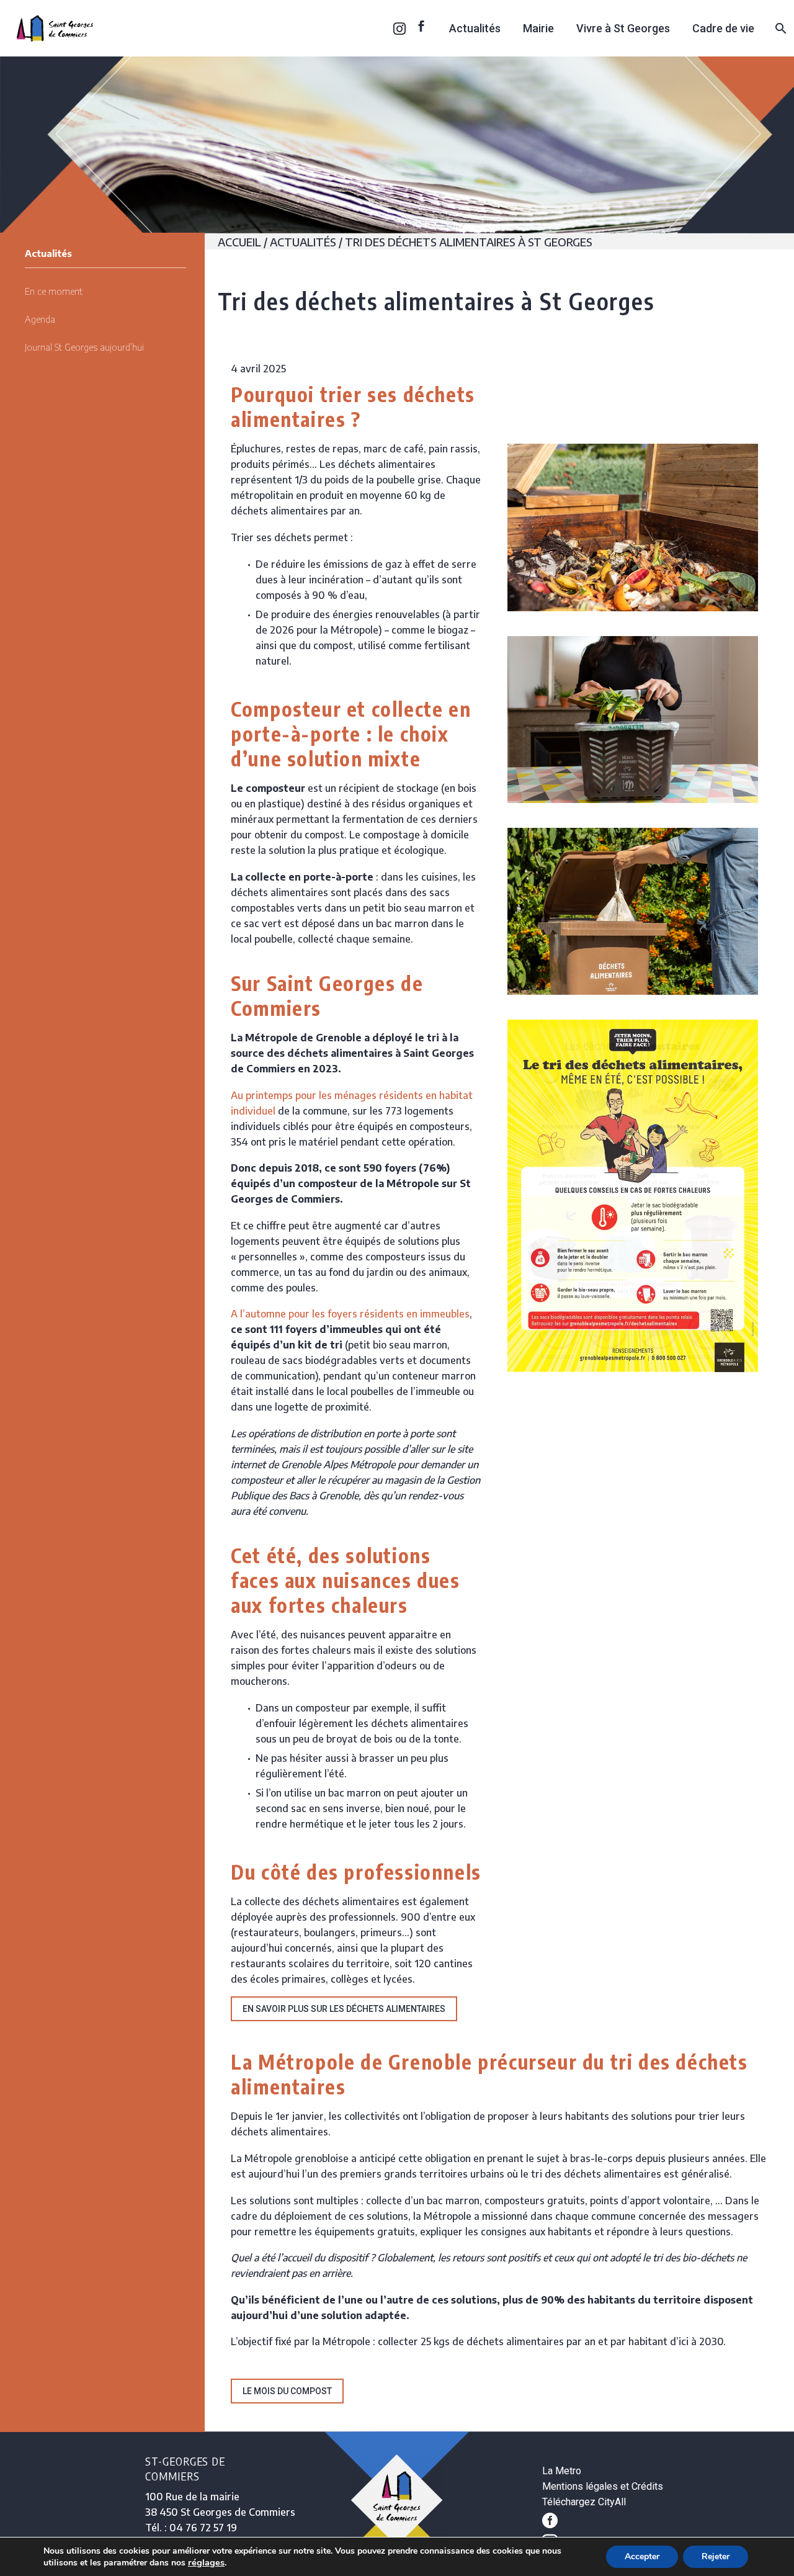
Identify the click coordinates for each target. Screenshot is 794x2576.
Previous (520, 1196)
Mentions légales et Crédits (603, 2486)
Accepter (642, 2556)
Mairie (538, 28)
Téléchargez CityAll (584, 2502)
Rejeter (716, 2556)
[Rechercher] (779, 28)
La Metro (562, 2471)
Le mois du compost (287, 2391)
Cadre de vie (723, 28)
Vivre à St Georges (623, 28)
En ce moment (54, 291)
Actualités (475, 28)
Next (746, 1196)
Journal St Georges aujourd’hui (84, 347)
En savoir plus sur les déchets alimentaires (344, 2009)
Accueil (239, 242)
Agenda (40, 319)
